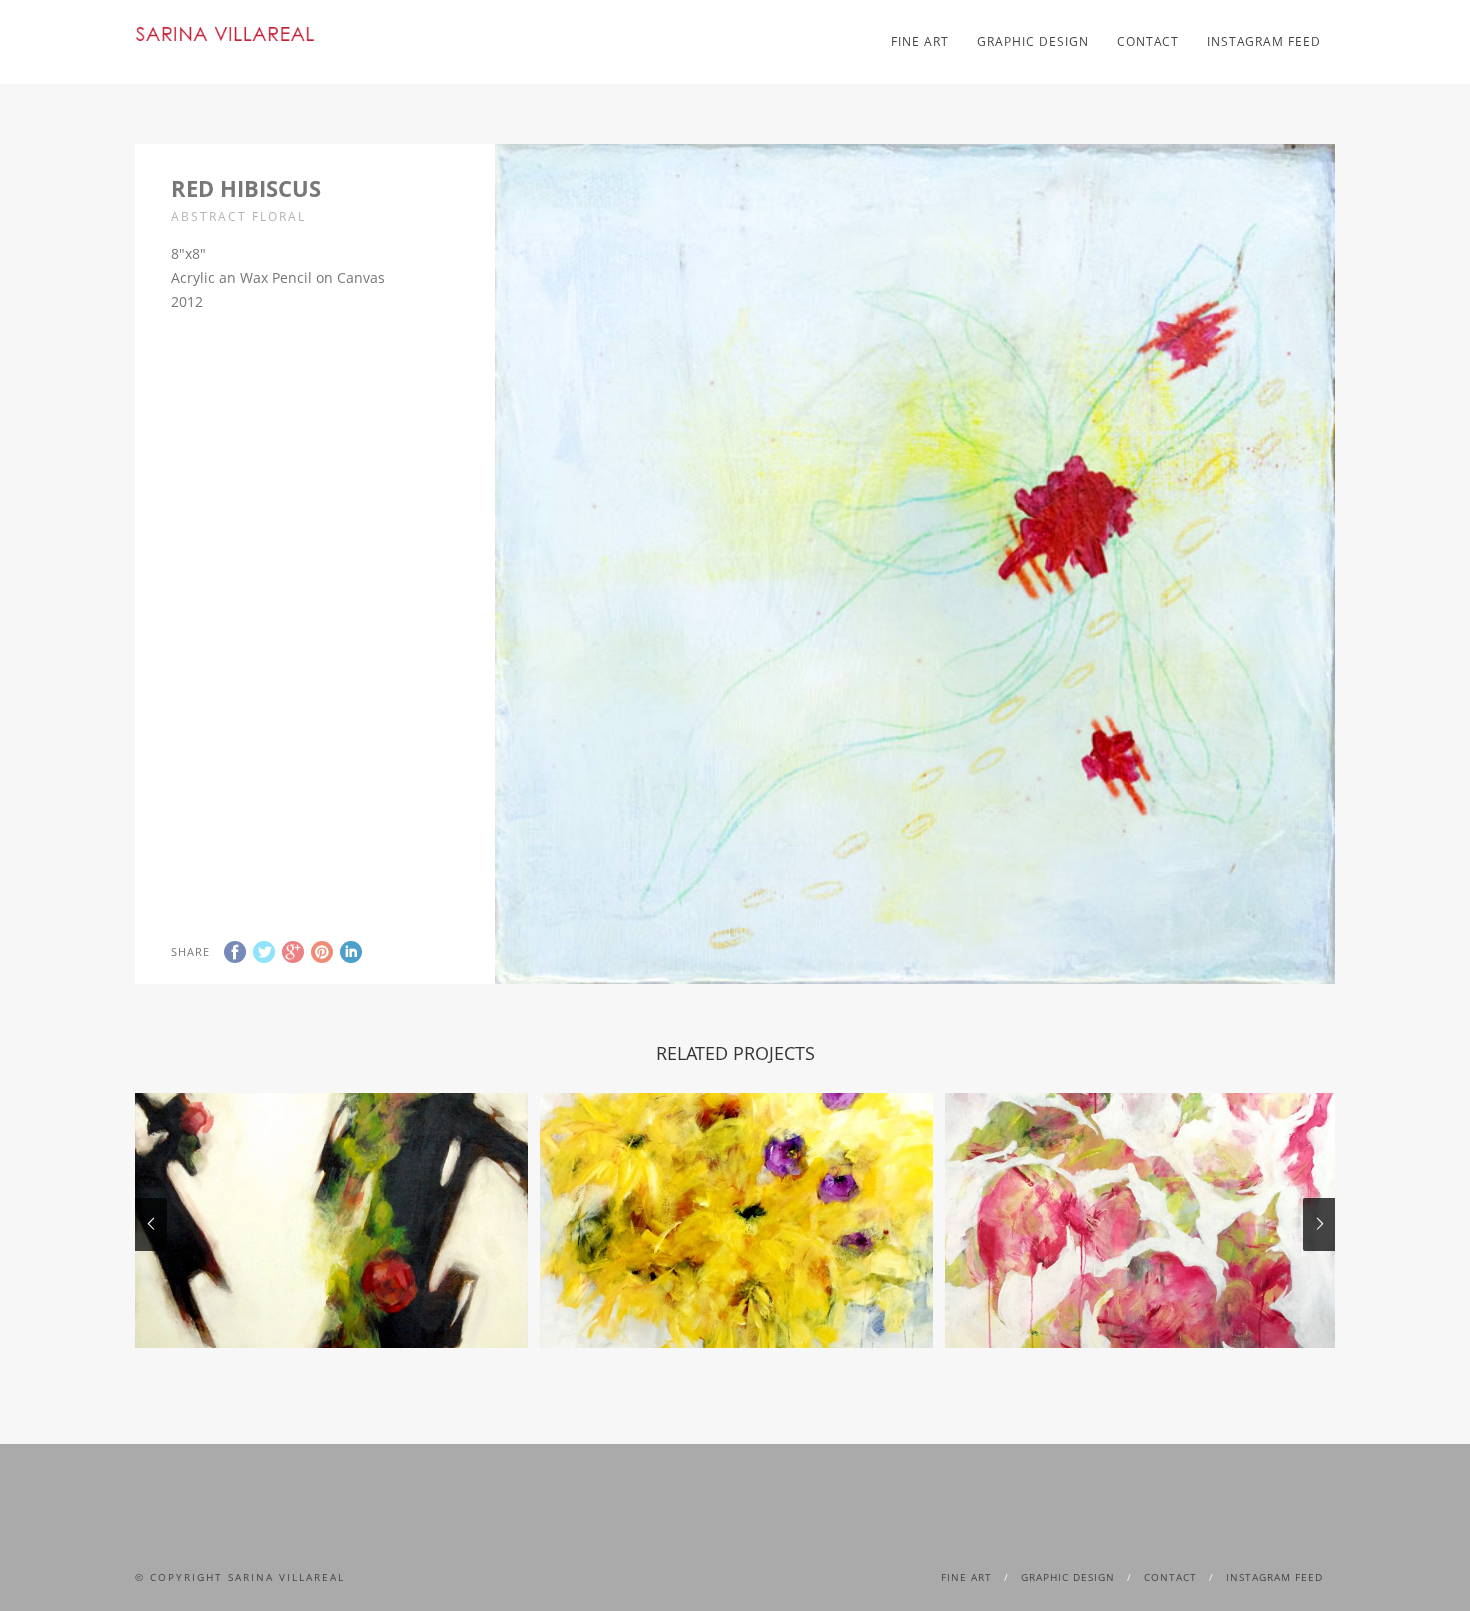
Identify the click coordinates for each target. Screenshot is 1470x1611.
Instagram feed (1264, 41)
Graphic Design (1033, 41)
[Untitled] (736, 1220)
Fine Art (920, 41)
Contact (1148, 41)
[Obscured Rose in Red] (331, 1220)
